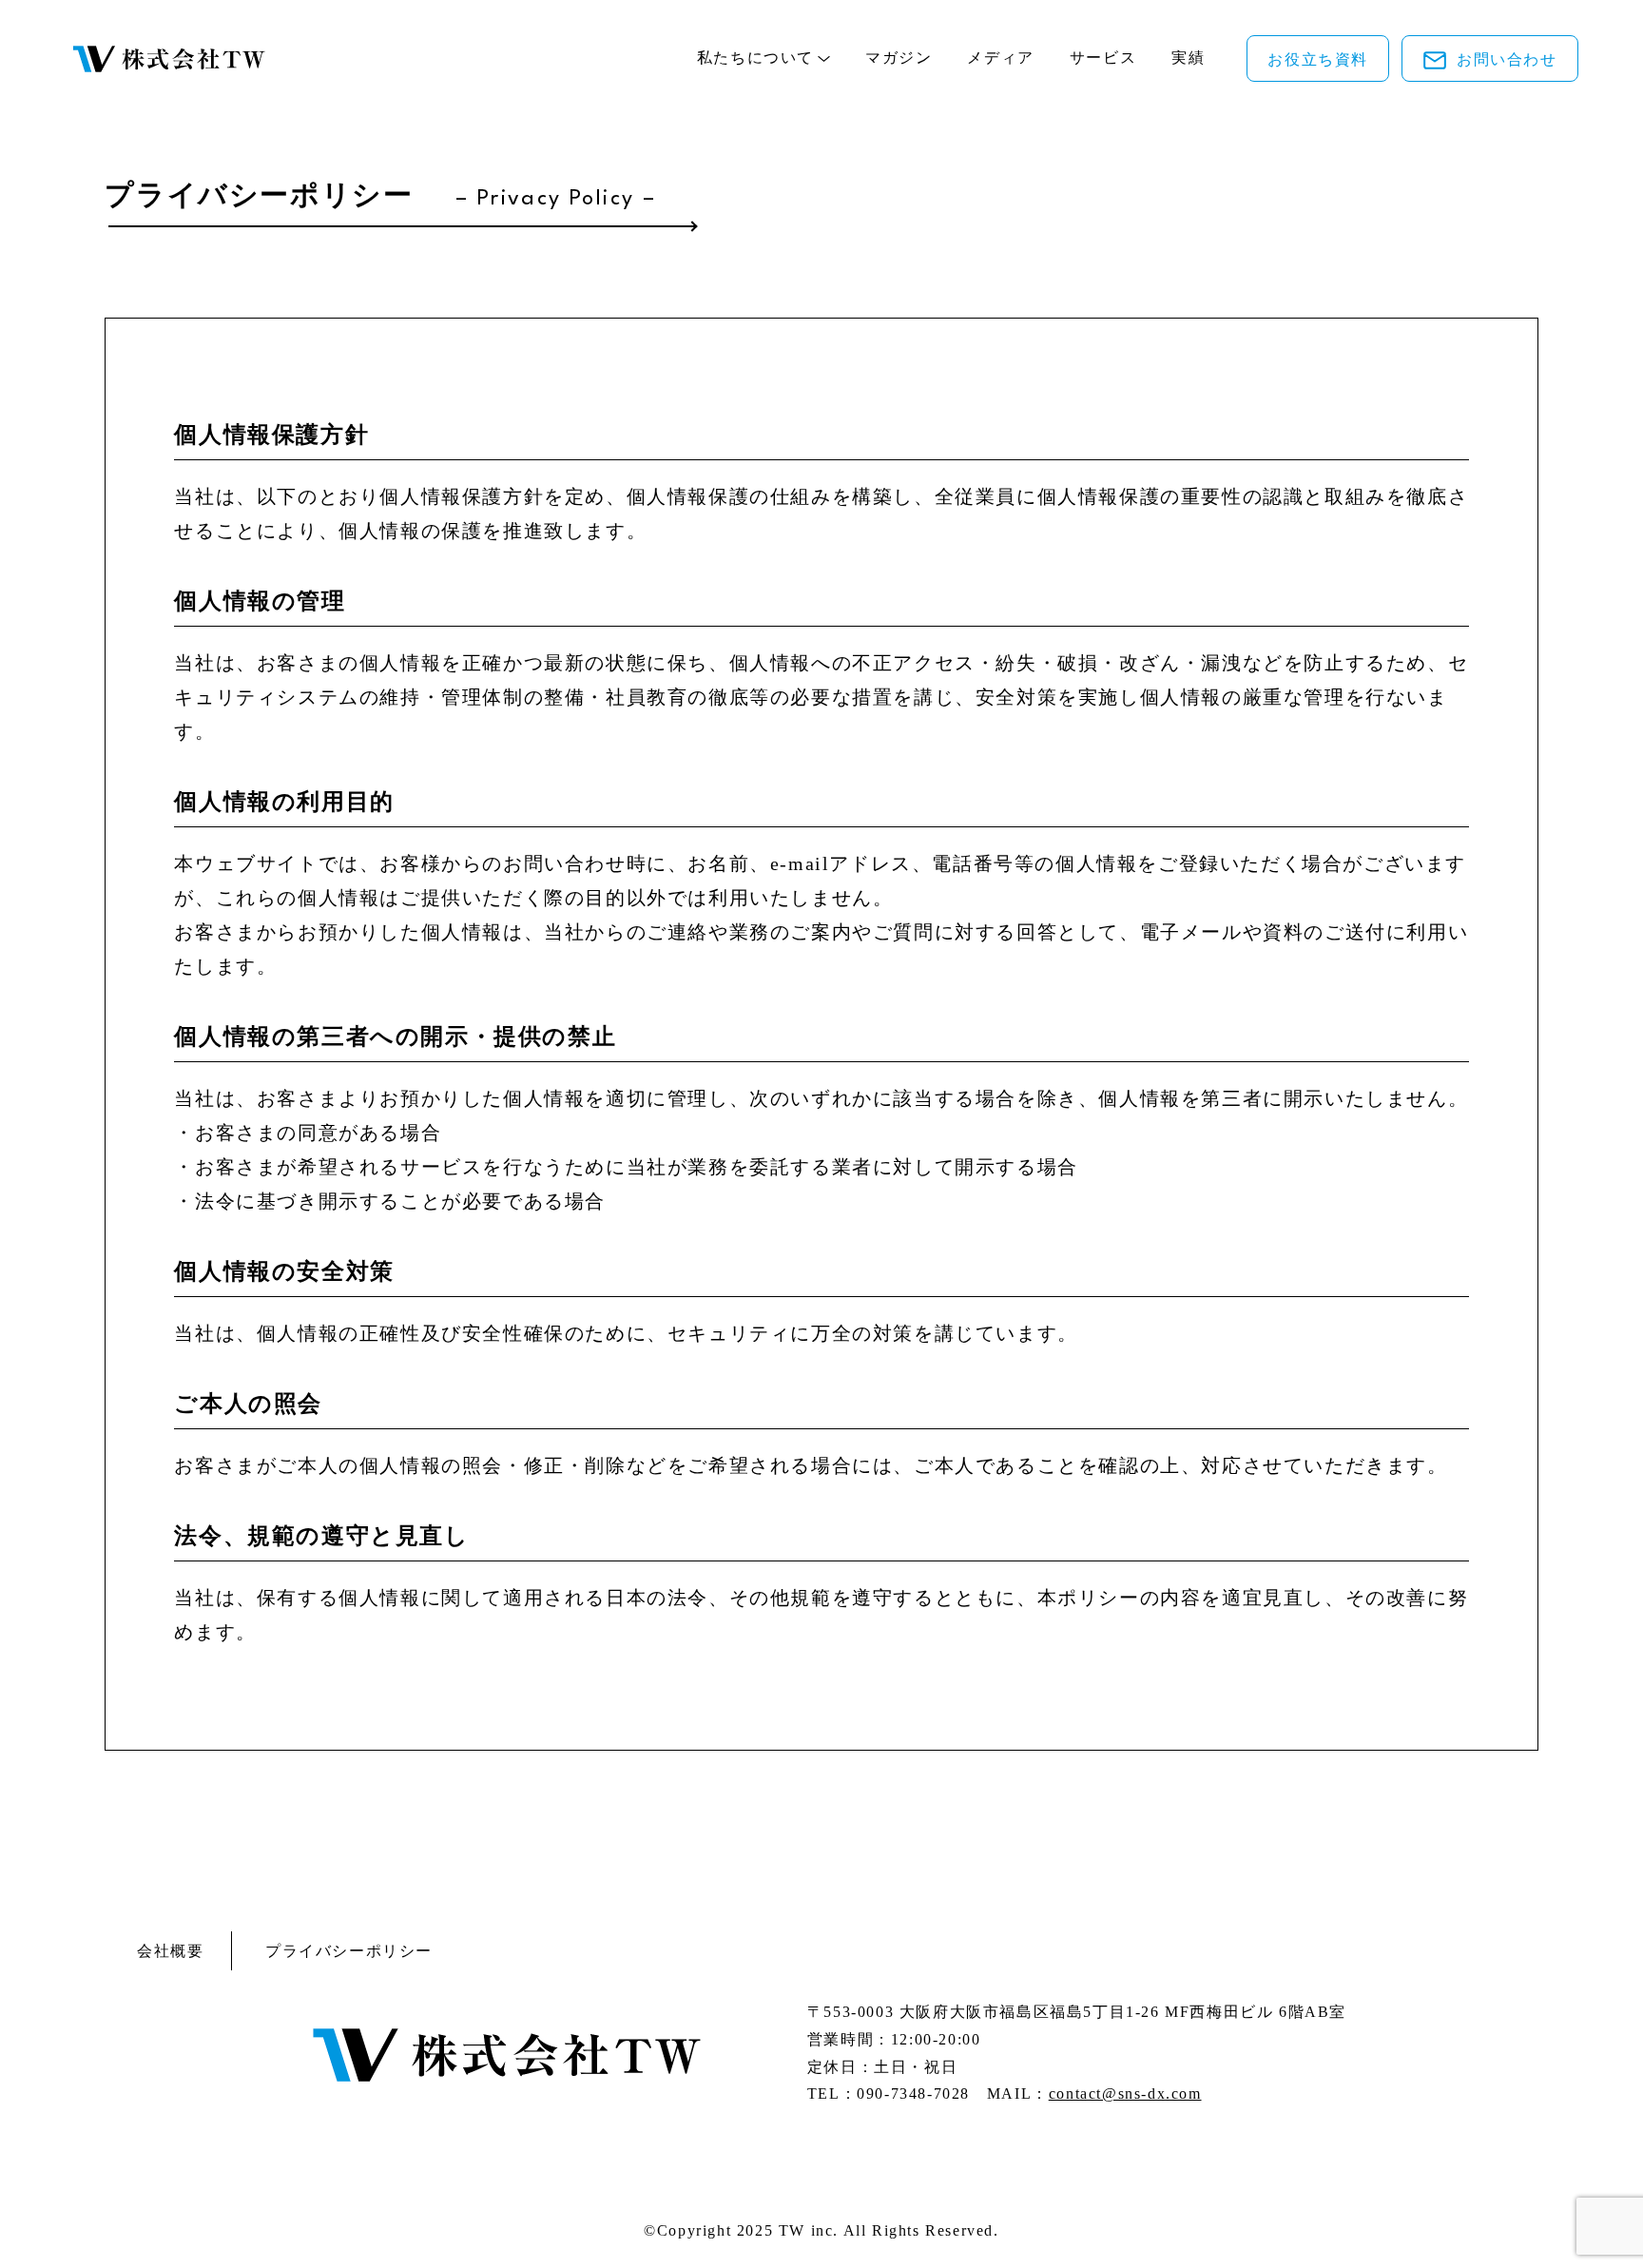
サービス (1103, 58)
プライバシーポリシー (349, 1951)
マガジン (899, 58)
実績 (1188, 58)
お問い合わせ (1507, 59)
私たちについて (755, 58)
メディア (1000, 58)
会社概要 (170, 1951)
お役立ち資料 (1318, 59)
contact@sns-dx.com (1125, 2094)
